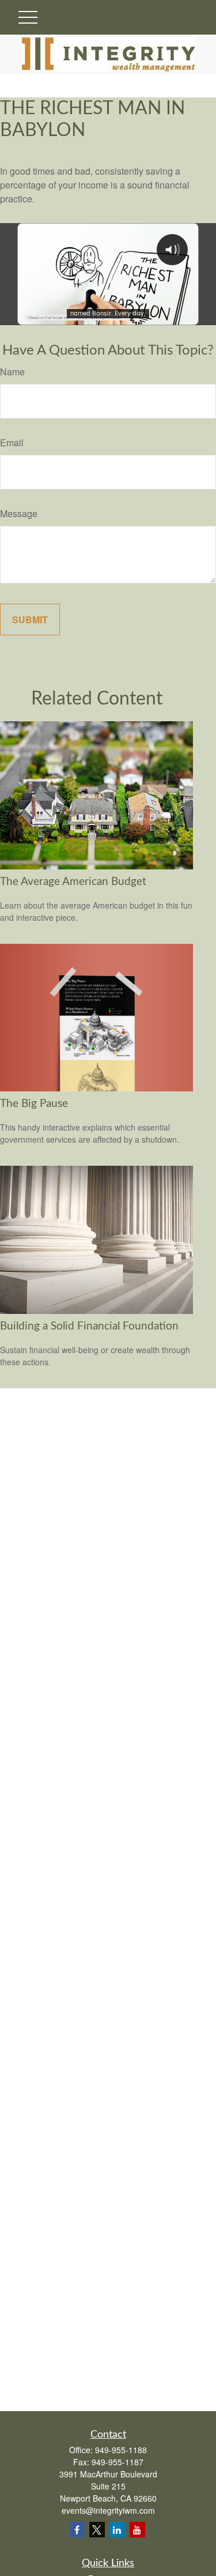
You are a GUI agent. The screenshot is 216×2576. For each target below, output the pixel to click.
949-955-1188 (121, 2450)
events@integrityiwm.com (108, 2510)
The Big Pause (34, 1104)
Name (12, 372)
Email (12, 442)
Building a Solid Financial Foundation (89, 1326)
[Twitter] (97, 2530)
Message (19, 513)
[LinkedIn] (117, 2530)
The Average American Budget (73, 882)
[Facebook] (77, 2530)
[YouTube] (137, 2530)
